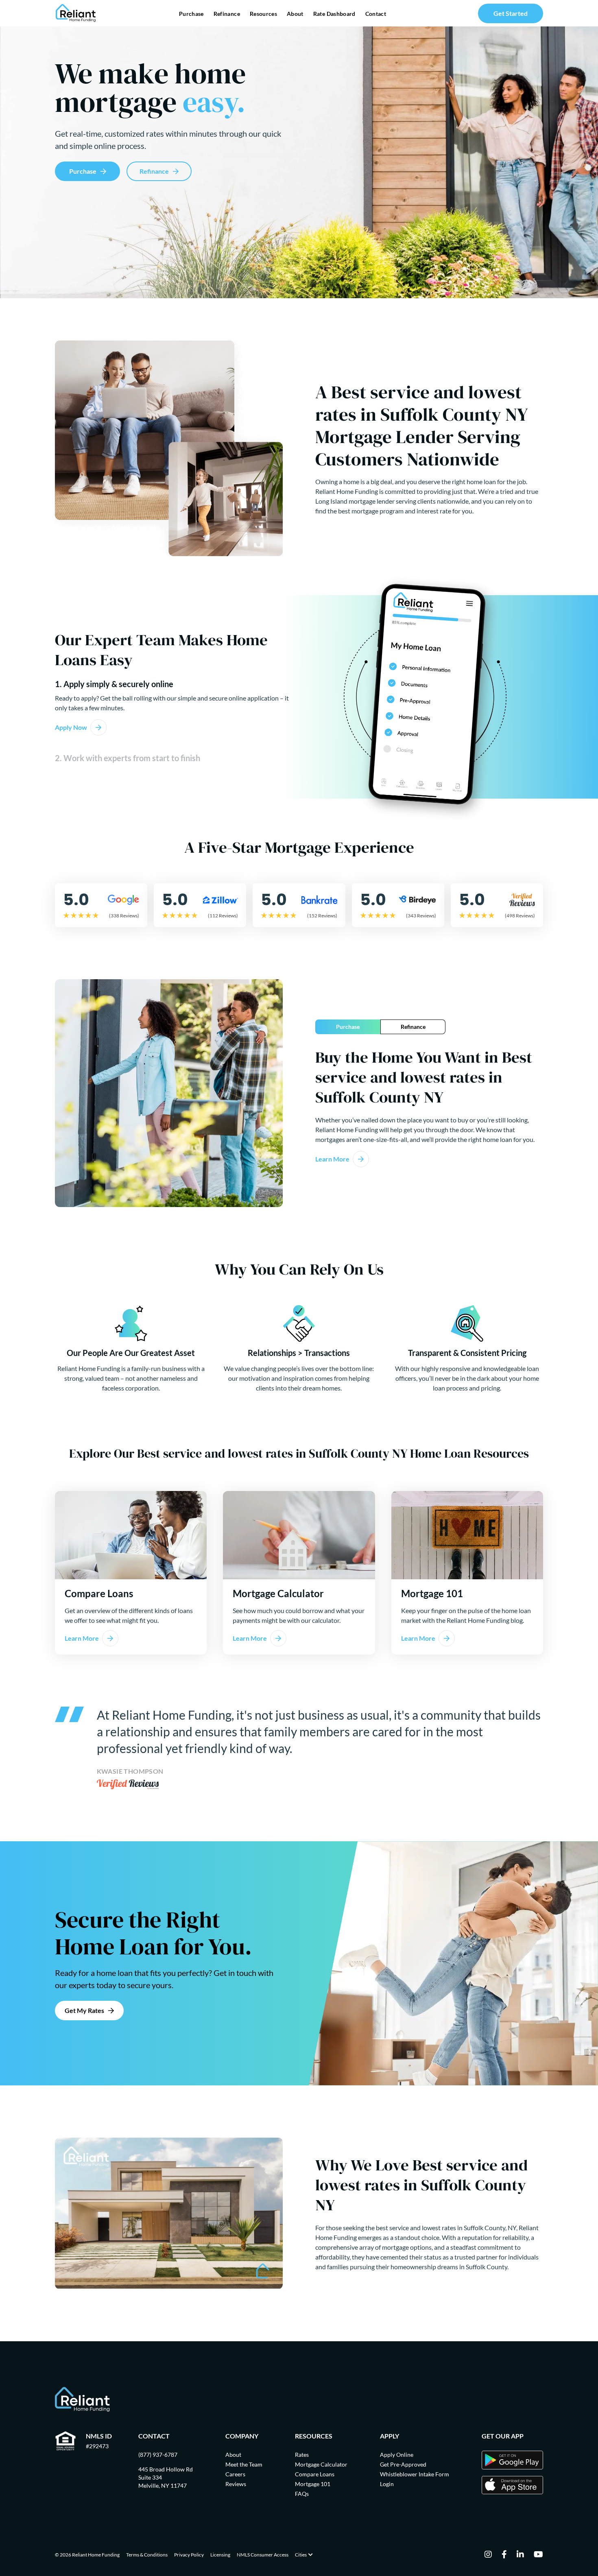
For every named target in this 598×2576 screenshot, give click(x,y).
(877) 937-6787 (158, 2455)
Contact (376, 14)
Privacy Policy (189, 2555)
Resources (263, 14)
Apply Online (397, 2455)
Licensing (220, 2555)
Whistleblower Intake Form (415, 2474)
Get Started (511, 13)
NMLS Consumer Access (263, 2555)
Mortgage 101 (313, 2484)
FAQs (302, 2494)
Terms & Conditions (147, 2555)
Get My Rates (84, 2010)
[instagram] (488, 2555)
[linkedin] (520, 2555)
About (295, 14)
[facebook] (504, 2555)
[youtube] (538, 2555)
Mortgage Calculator (321, 2464)
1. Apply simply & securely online (114, 684)
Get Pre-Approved (403, 2464)
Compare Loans (315, 2474)
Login (387, 2484)
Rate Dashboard (334, 14)
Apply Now (71, 727)
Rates (302, 2455)
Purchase (191, 14)
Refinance (227, 14)
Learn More (332, 1159)
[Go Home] (76, 13)
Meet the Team (244, 2464)
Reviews (236, 2484)
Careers (235, 2474)
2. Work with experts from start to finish (128, 758)
